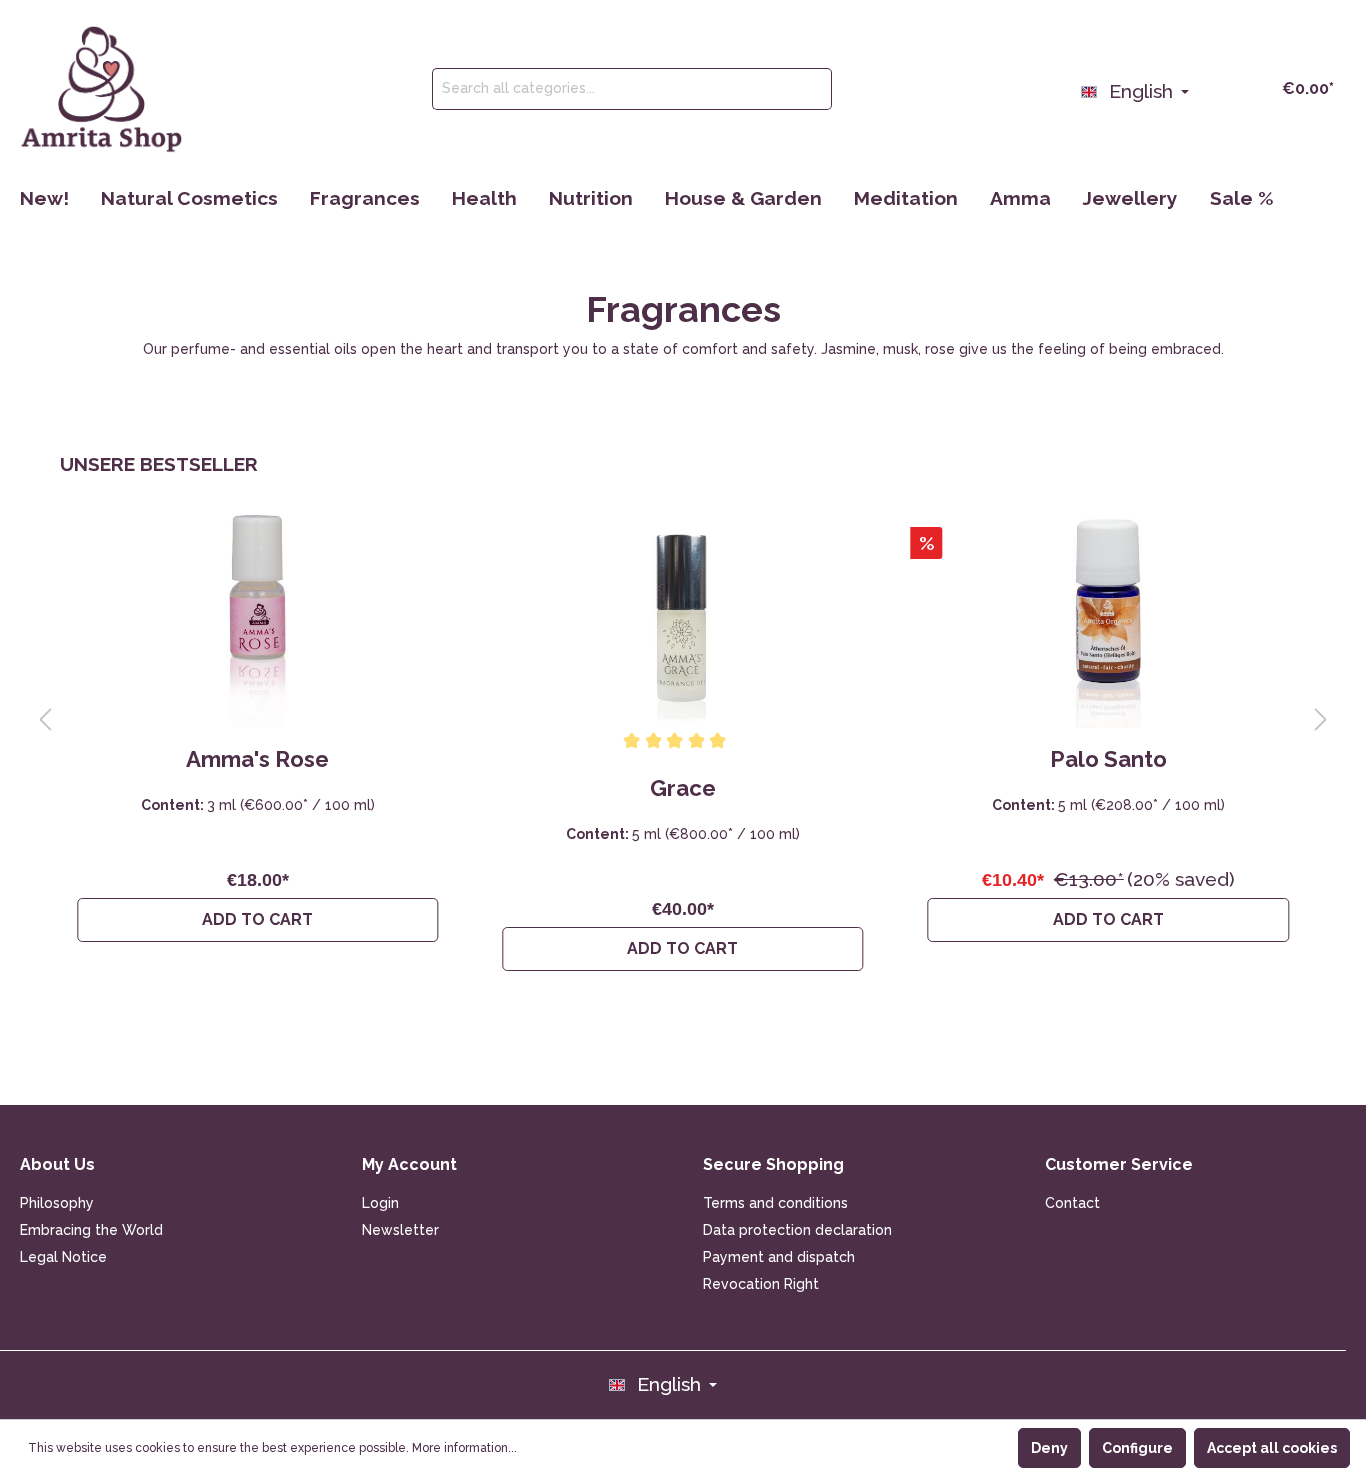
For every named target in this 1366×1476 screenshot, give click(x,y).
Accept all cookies (1272, 1448)
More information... (464, 1448)
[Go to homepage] (101, 89)
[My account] (1212, 87)
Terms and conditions (775, 1203)
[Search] (808, 89)
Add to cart (257, 919)
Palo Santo (1108, 759)
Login (380, 1203)
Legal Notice (63, 1257)
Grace (683, 788)
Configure (1137, 1448)
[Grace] (682, 620)
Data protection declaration (797, 1230)
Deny (1049, 1448)
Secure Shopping (773, 1164)
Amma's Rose (257, 759)
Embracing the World (91, 1230)
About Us (57, 1164)
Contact (1072, 1203)
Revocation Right (761, 1284)
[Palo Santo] (1108, 620)
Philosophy (57, 1203)
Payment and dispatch (779, 1257)
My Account (409, 1164)
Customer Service (1119, 1164)
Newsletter (400, 1230)
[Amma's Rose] (257, 620)
